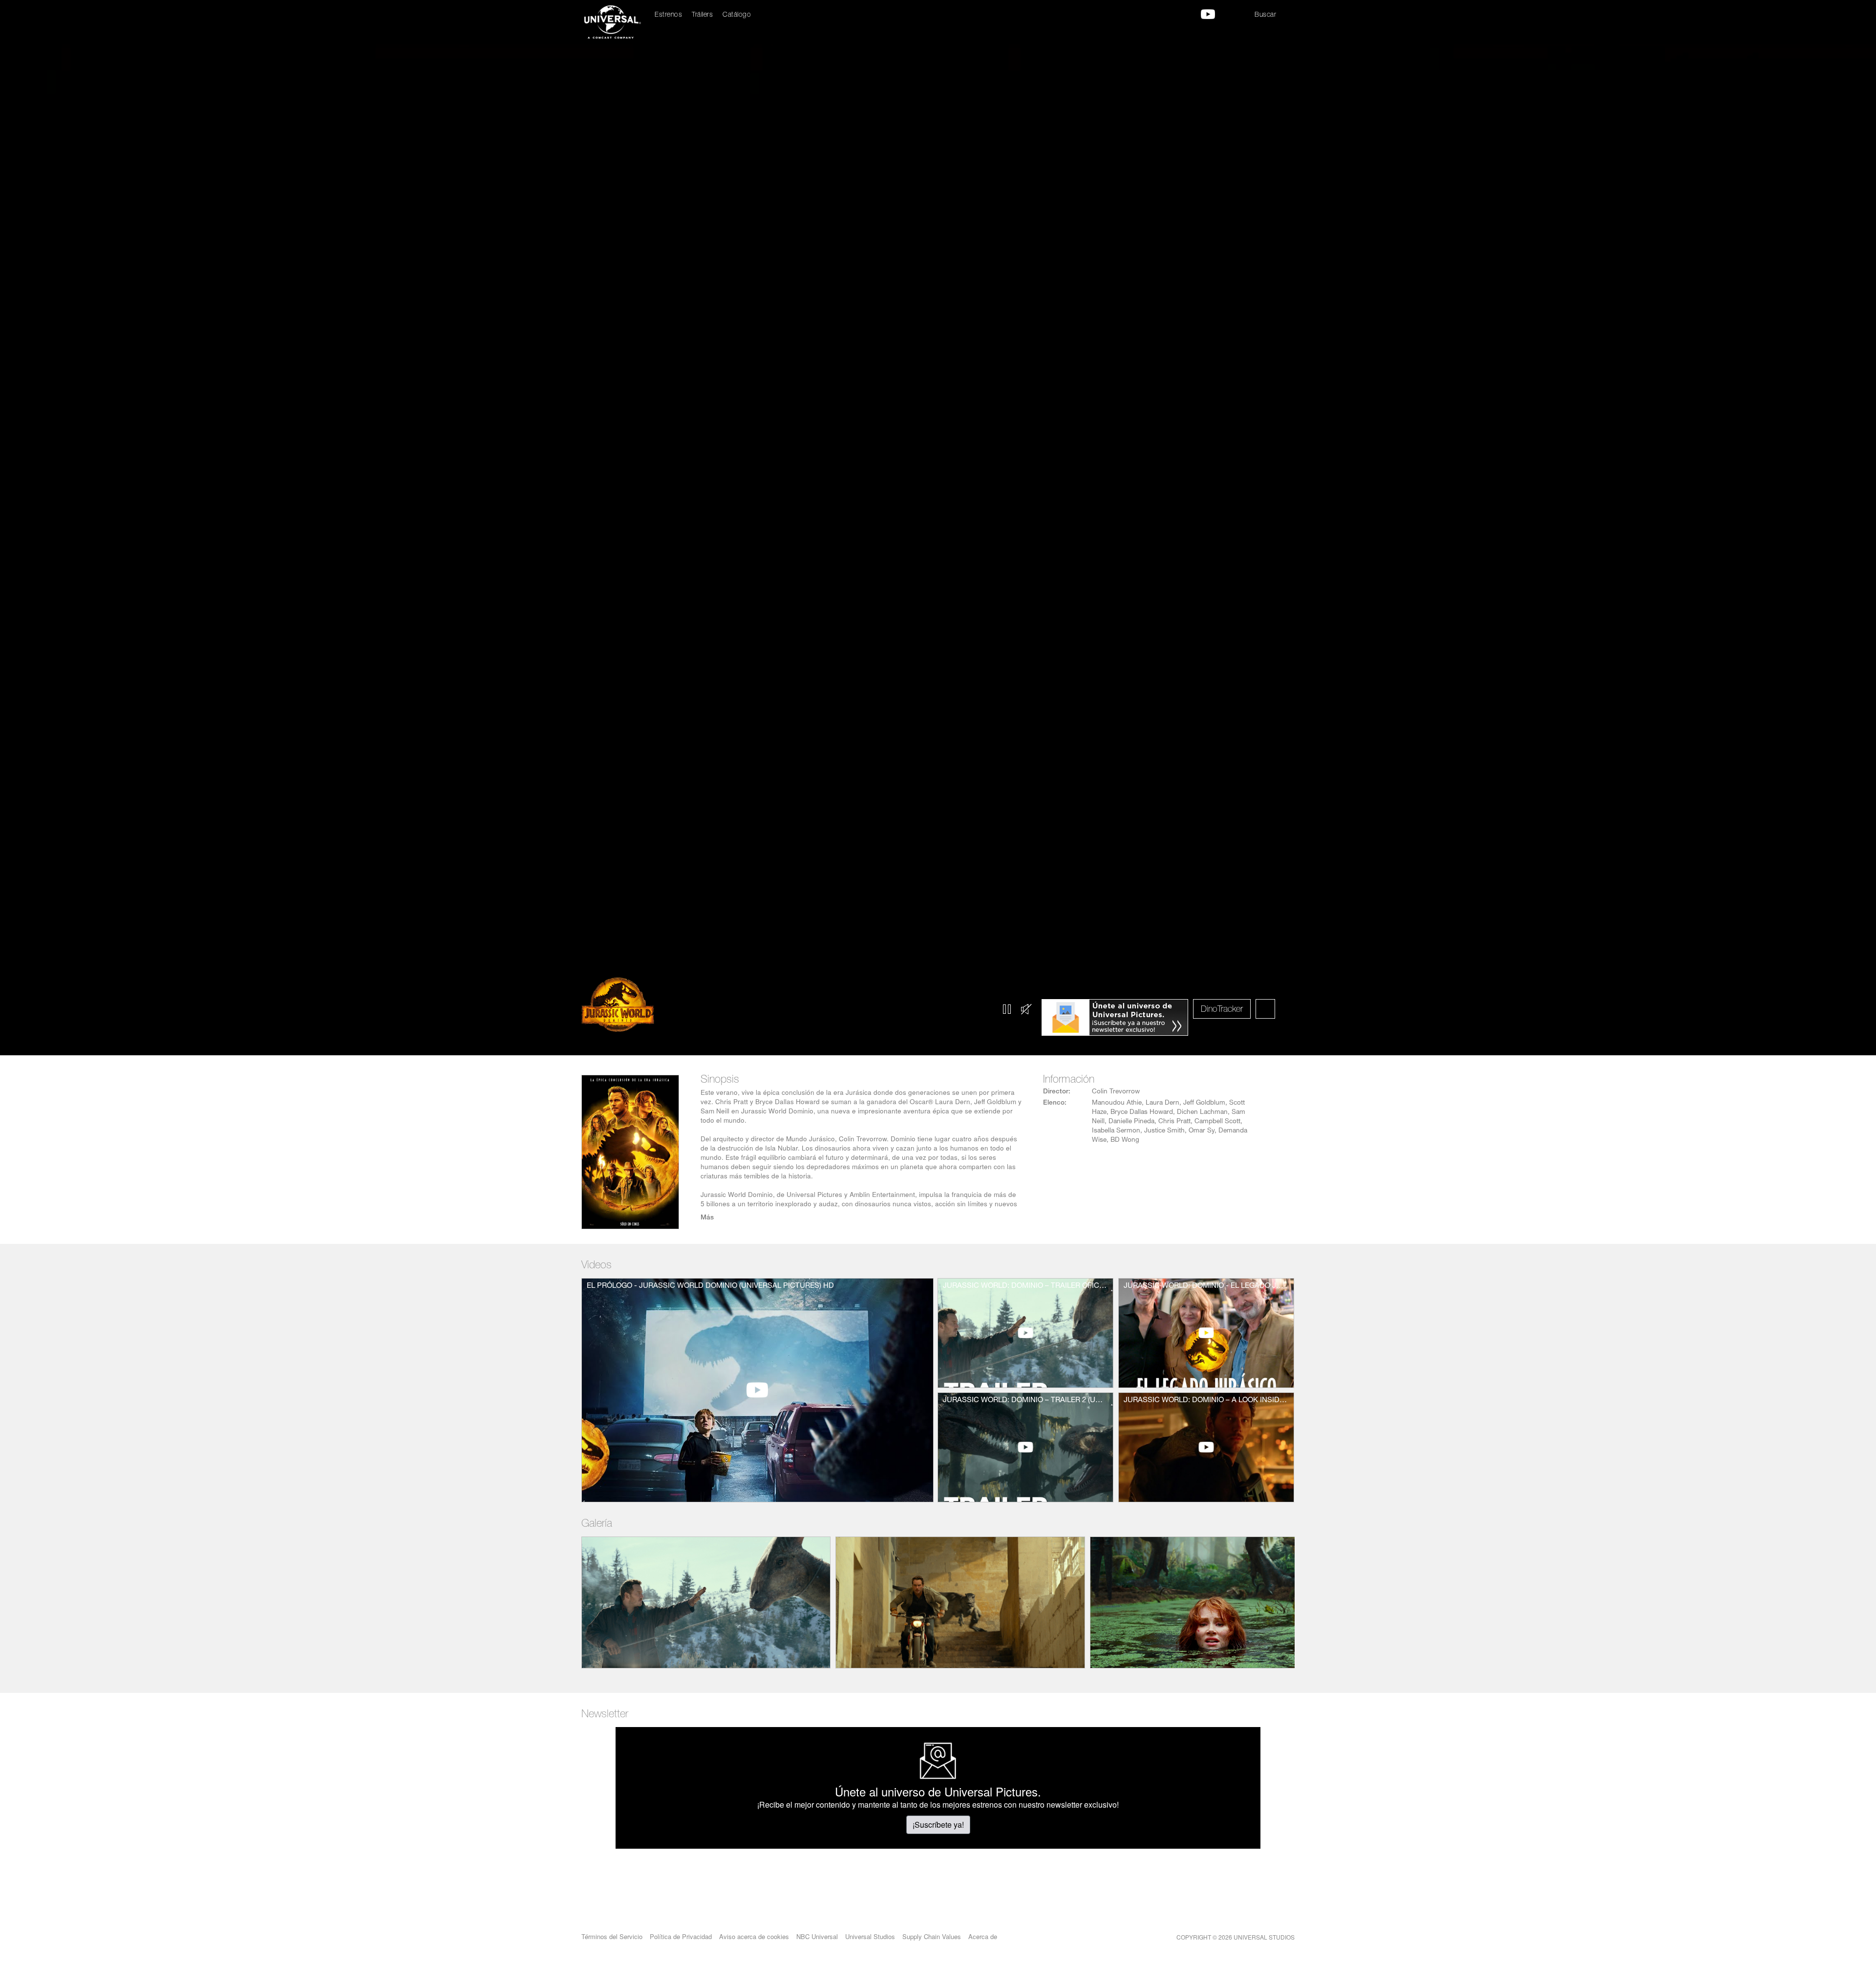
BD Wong (1125, 1140)
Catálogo (737, 15)
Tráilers (702, 15)
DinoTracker (1222, 1010)
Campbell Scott (1217, 1122)
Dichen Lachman (1202, 1112)
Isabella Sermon (1116, 1131)
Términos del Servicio (612, 1936)
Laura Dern (1162, 1103)
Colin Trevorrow (1116, 1092)
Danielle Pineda (1131, 1122)
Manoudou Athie (1117, 1103)
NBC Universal (817, 1936)
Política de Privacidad (681, 1936)
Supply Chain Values (932, 1936)
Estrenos (668, 15)
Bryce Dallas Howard (1142, 1112)
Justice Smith (1164, 1131)
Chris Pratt (1174, 1122)
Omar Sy (1202, 1131)
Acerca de (983, 1936)
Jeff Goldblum (1204, 1103)
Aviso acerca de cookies (754, 1936)
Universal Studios (870, 1936)
